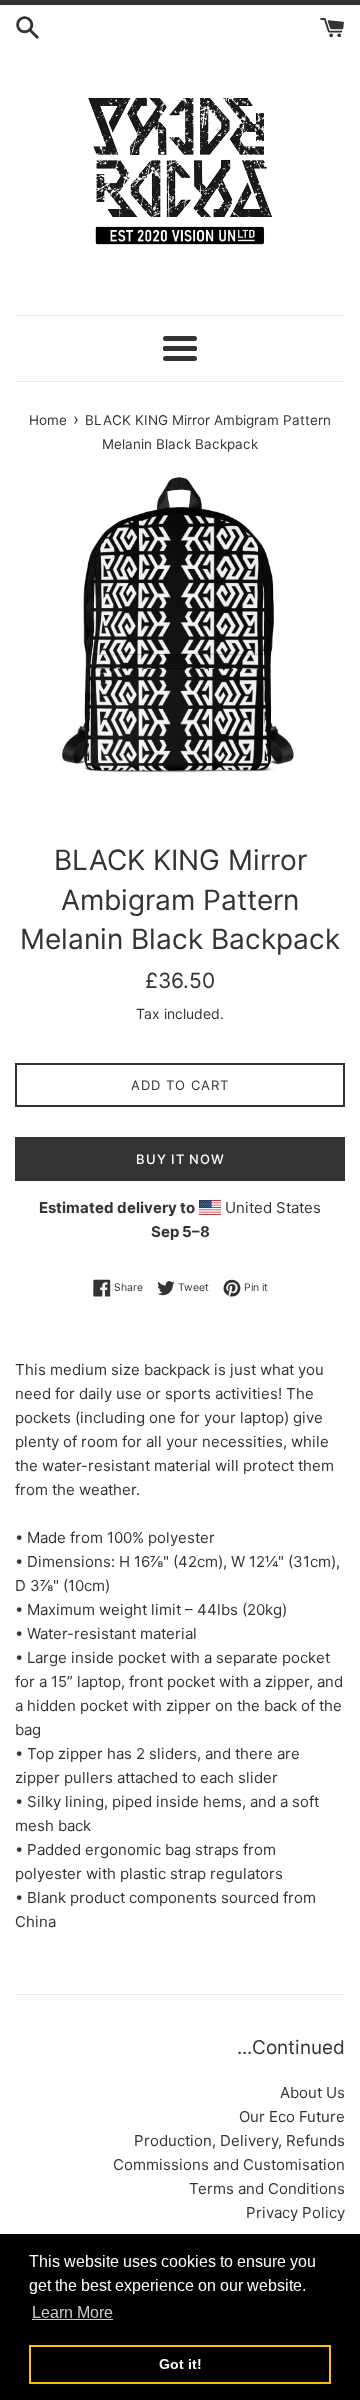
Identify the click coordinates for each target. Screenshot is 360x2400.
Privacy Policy (295, 2212)
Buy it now (180, 1159)
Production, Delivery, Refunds (239, 2140)
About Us (312, 2092)
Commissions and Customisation (229, 2164)
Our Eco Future (292, 2116)
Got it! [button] (180, 2364)
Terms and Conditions (267, 2188)
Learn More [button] (72, 2312)
